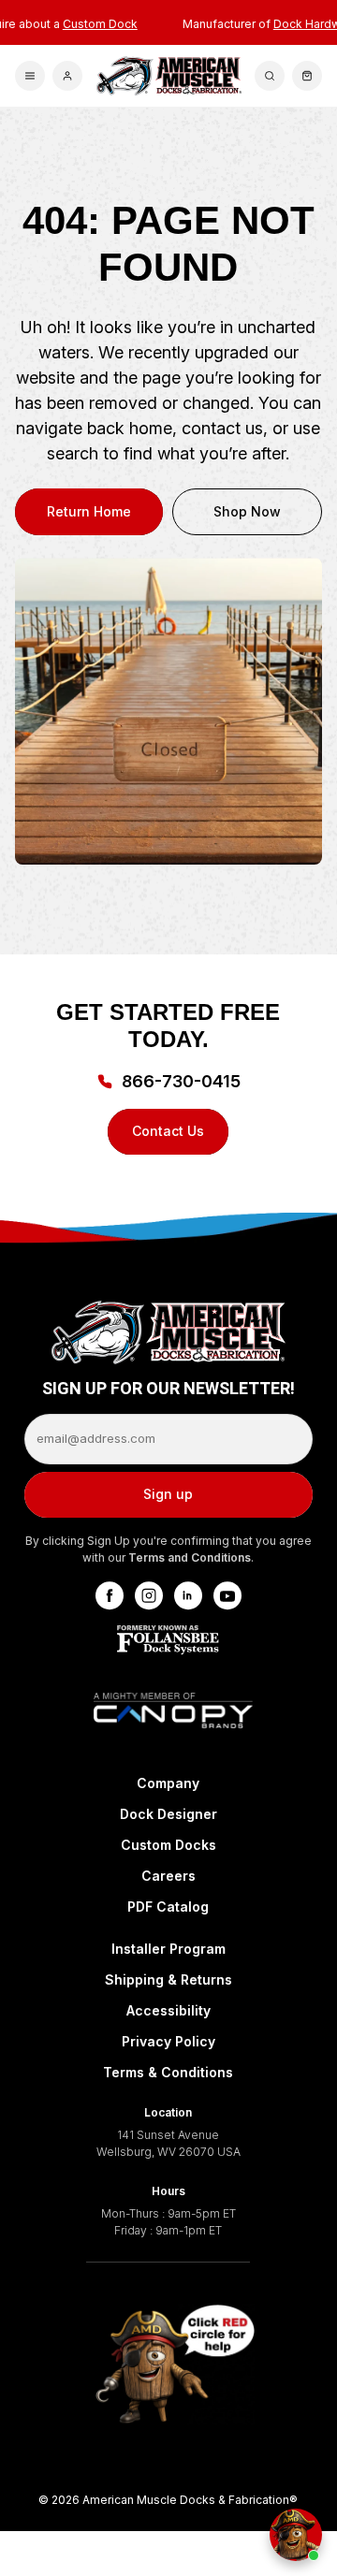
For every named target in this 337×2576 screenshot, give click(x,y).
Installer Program (168, 1949)
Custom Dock (100, 24)
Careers (168, 1876)
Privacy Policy (168, 2041)
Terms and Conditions (190, 1557)
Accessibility (168, 2010)
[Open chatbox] (296, 2535)
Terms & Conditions (168, 2072)
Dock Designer (168, 1814)
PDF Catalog (168, 1907)
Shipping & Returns (168, 1979)
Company (168, 1783)
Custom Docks (168, 1845)
